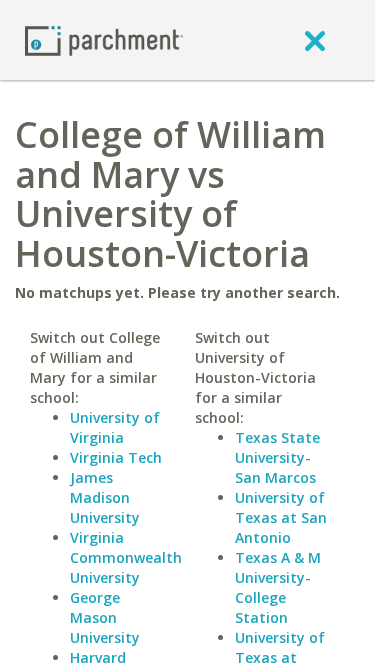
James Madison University (105, 497)
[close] (315, 40)
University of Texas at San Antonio (281, 517)
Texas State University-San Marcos (277, 457)
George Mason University (105, 617)
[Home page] (104, 39)
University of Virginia (115, 427)
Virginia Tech (116, 457)
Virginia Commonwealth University (126, 557)
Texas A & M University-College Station (278, 587)
